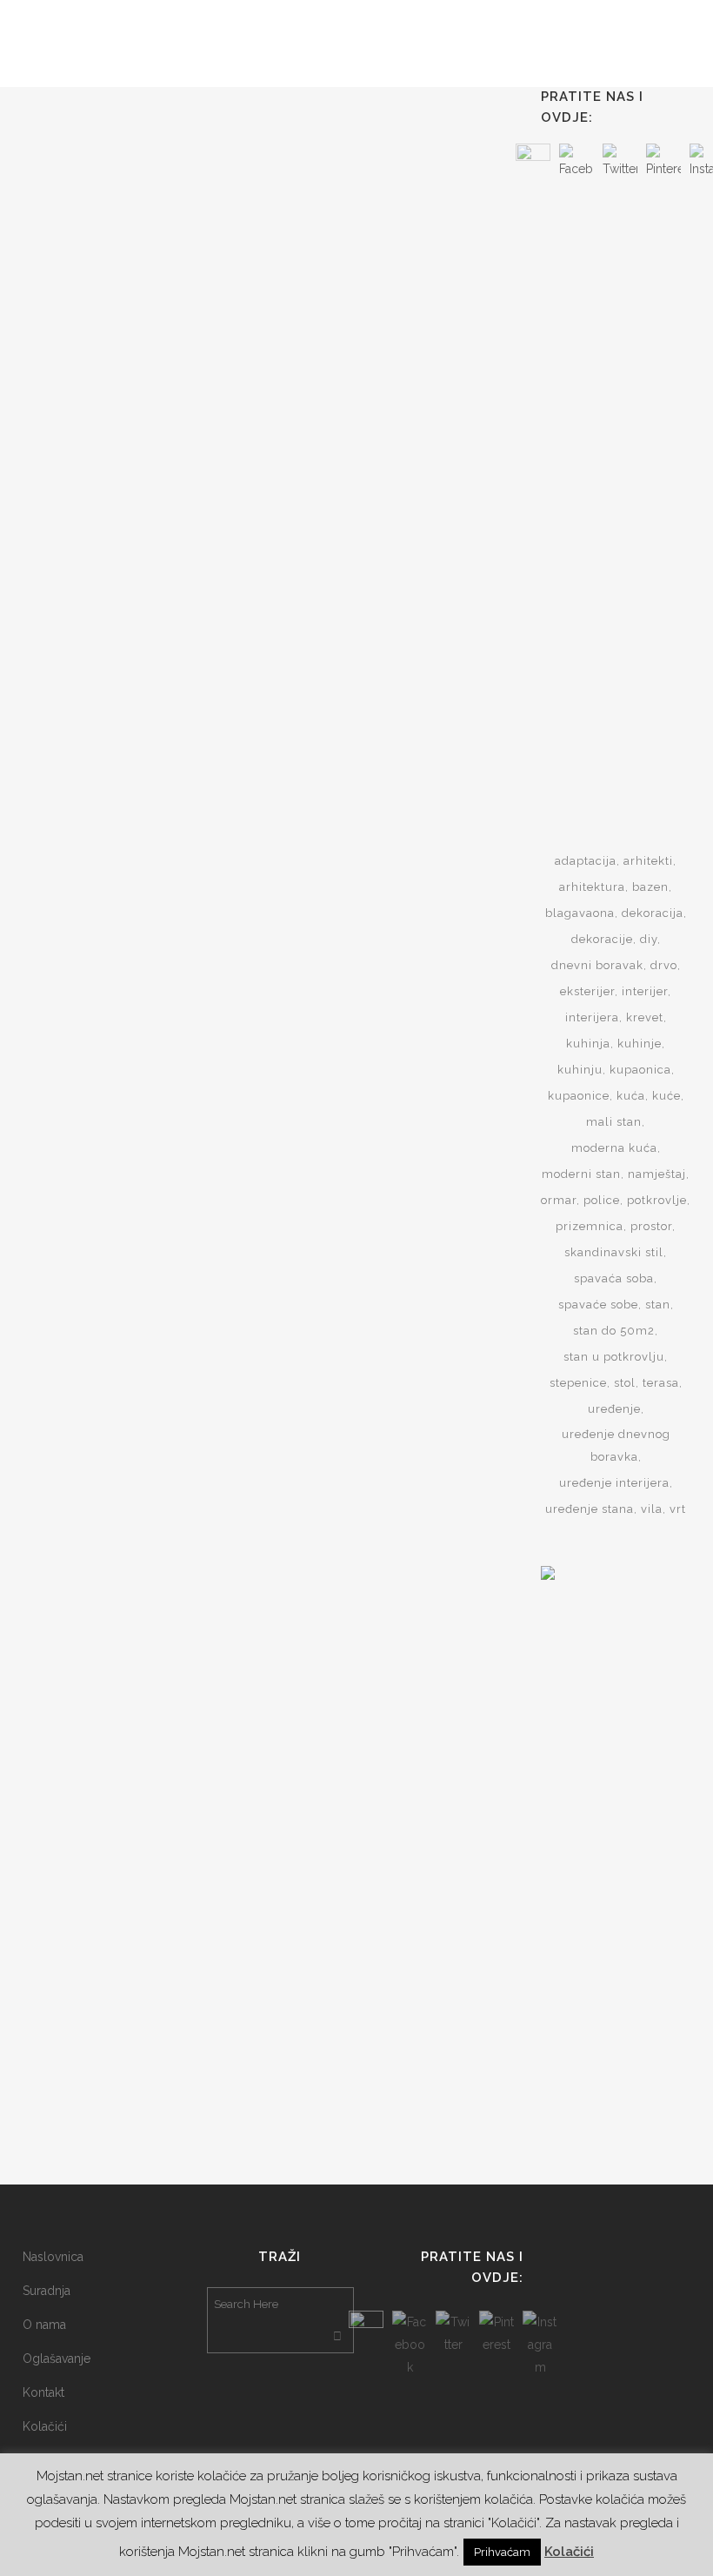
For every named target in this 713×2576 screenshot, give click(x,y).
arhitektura (592, 887)
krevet (645, 1017)
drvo (664, 965)
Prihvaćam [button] (502, 2552)
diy (649, 939)
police (602, 1200)
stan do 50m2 (614, 1331)
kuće (666, 1096)
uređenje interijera (614, 1483)
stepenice (578, 1383)
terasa (661, 1383)
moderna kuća (614, 1148)
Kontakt (43, 2392)
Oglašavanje (57, 2359)
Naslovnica (53, 2257)
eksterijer (587, 991)
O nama (44, 2325)
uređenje (614, 1409)
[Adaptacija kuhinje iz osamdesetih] (139, 690)
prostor (651, 1226)
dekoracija (653, 913)
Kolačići (45, 2426)
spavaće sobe (598, 1305)
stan (658, 1305)
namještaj (657, 1174)
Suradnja (47, 2291)
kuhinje (640, 1044)
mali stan (614, 1122)
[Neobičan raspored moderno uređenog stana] (139, 182)
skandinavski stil (614, 1252)
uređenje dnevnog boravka (616, 1445)
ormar (559, 1200)
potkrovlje (657, 1200)
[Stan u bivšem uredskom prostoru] (371, 208)
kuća (631, 1096)
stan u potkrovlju (614, 1357)
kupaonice (579, 1096)
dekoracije (602, 939)
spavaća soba (614, 1278)
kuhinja (588, 1044)
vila (652, 1509)
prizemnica (590, 1226)
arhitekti (648, 861)
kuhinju (580, 1070)
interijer (645, 991)
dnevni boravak (597, 965)
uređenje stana (590, 1509)
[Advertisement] (627, 485)
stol (625, 1383)
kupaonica (640, 1070)
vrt (678, 1509)
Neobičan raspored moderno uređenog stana (115, 304)
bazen (650, 887)
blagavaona (580, 913)
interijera (592, 1017)
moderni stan (581, 1174)
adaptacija (586, 861)
